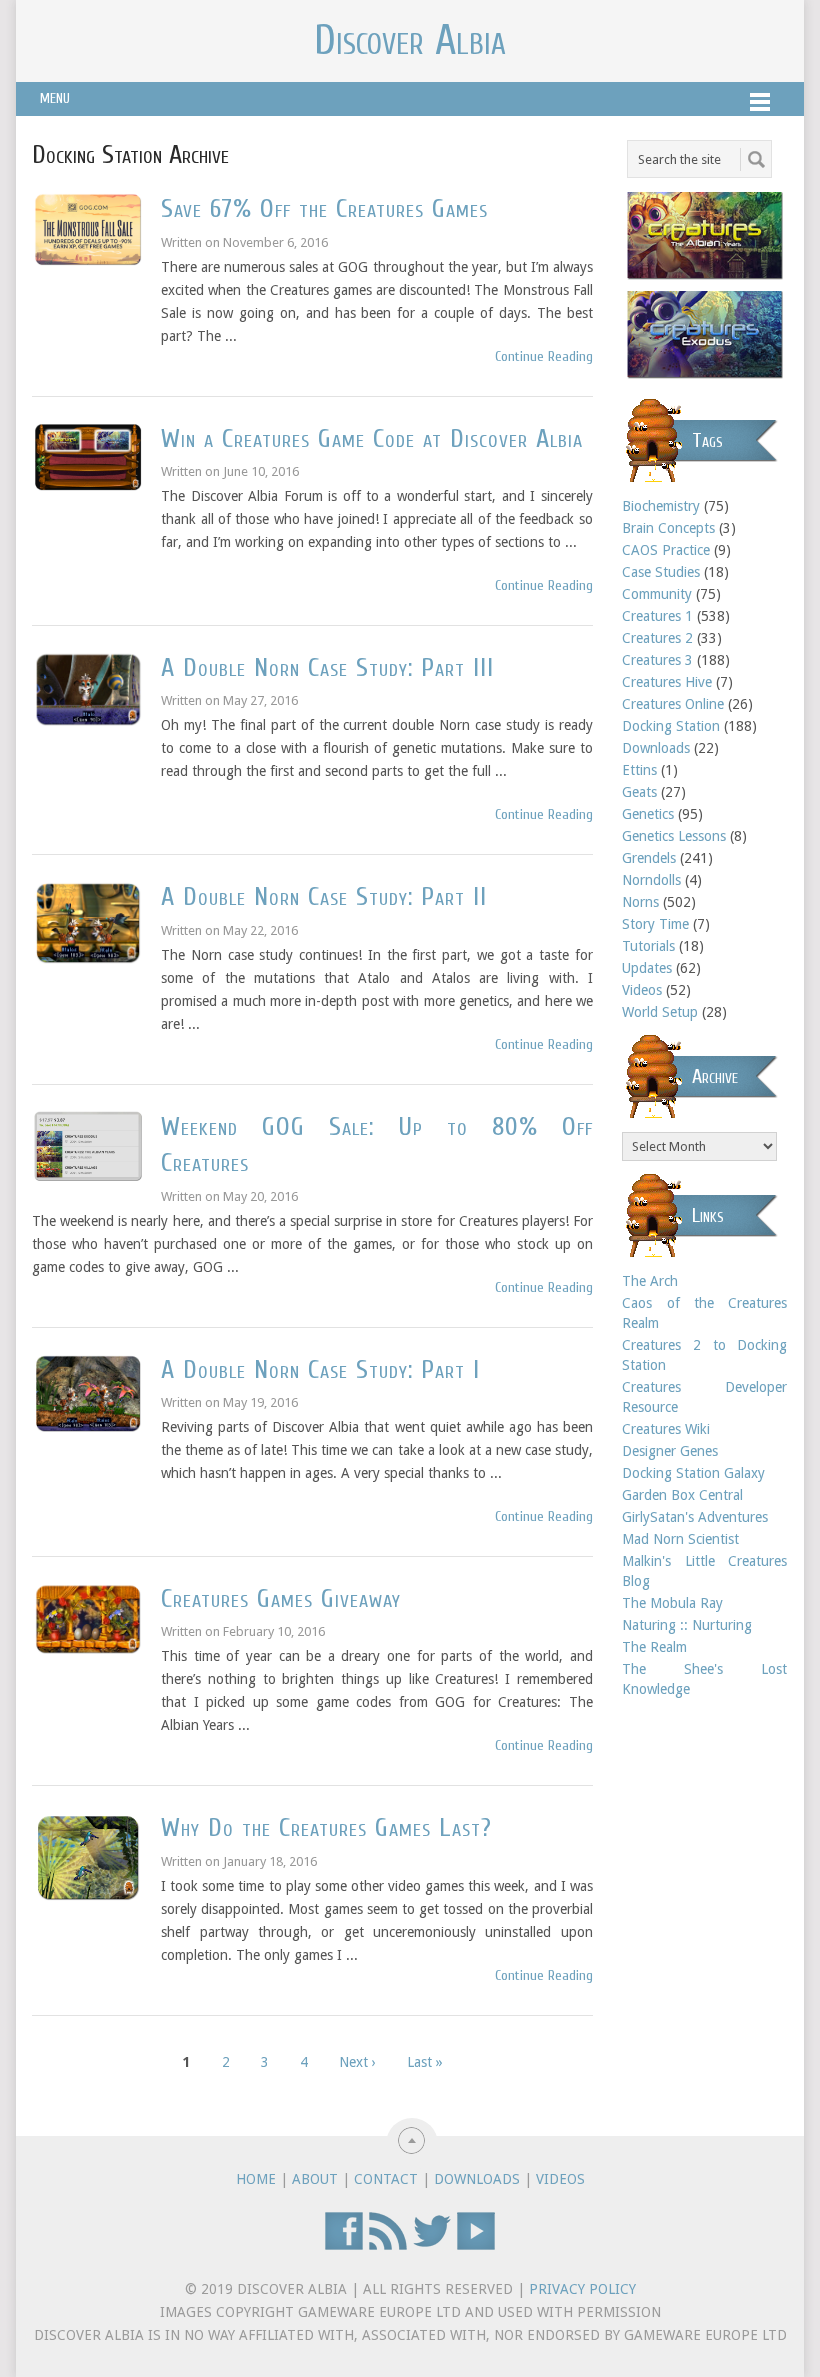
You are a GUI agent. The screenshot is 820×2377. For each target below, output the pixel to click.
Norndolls (651, 880)
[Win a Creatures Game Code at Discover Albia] (88, 457)
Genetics (648, 814)
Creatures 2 (657, 638)
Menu (55, 98)
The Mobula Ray (672, 1603)
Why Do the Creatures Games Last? (326, 1828)
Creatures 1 (657, 616)
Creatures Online (673, 704)
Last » (425, 2062)
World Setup (660, 1012)
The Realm (654, 1647)
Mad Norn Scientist (680, 1539)
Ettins (639, 770)
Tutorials (648, 946)
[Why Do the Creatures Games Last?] (88, 1857)
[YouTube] (476, 2246)
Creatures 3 (657, 660)
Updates (647, 968)
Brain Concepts (668, 528)
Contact (386, 2179)
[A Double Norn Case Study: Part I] (88, 1393)
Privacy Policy (582, 2289)
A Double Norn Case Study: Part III (327, 668)
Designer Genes (670, 1451)
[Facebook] (344, 2246)
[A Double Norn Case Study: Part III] (88, 689)
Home (256, 2179)
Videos (642, 990)
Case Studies (661, 572)
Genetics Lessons (674, 836)
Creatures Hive (667, 682)
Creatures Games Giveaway (281, 1599)
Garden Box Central (682, 1495)
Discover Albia (410, 40)
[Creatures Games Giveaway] (88, 1619)
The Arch (650, 1281)
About (315, 2179)
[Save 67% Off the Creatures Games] (88, 229)
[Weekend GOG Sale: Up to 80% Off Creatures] (88, 1146)
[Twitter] (432, 2246)
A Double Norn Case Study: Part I (320, 1370)
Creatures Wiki (666, 1429)
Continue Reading (544, 356)
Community (657, 594)
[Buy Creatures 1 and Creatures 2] (704, 277)
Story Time (655, 924)
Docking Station (671, 726)
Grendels (649, 858)
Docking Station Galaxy (693, 1473)
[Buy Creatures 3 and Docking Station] (704, 376)
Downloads (656, 748)
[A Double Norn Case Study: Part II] (88, 923)
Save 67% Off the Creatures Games (324, 209)
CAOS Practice (666, 550)
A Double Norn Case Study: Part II (324, 897)
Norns (640, 902)
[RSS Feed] (388, 2246)
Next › (357, 2062)
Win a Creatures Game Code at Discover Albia (372, 439)
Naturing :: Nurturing (687, 1625)
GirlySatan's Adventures (695, 1517)
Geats (639, 792)
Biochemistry (661, 506)
